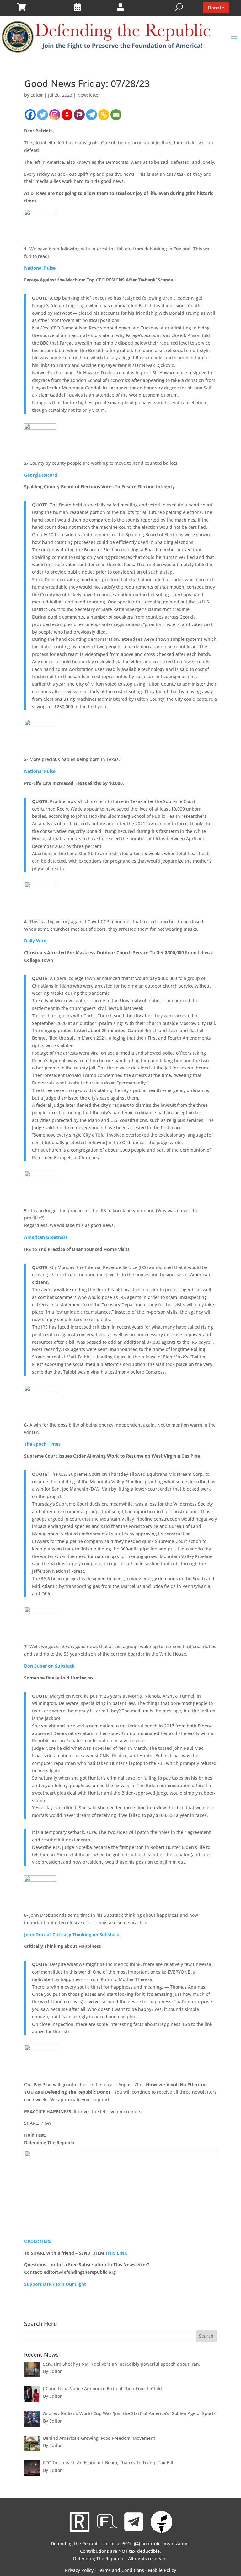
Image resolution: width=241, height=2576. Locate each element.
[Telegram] (91, 115)
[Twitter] (43, 115)
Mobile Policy (162, 2570)
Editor (37, 95)
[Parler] (79, 115)
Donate (216, 8)
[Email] (116, 115)
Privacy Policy (79, 2570)
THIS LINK (116, 2253)
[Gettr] (67, 115)
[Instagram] (55, 115)
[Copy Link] (104, 115)
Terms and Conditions (121, 2570)
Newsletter (89, 95)
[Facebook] (30, 115)
